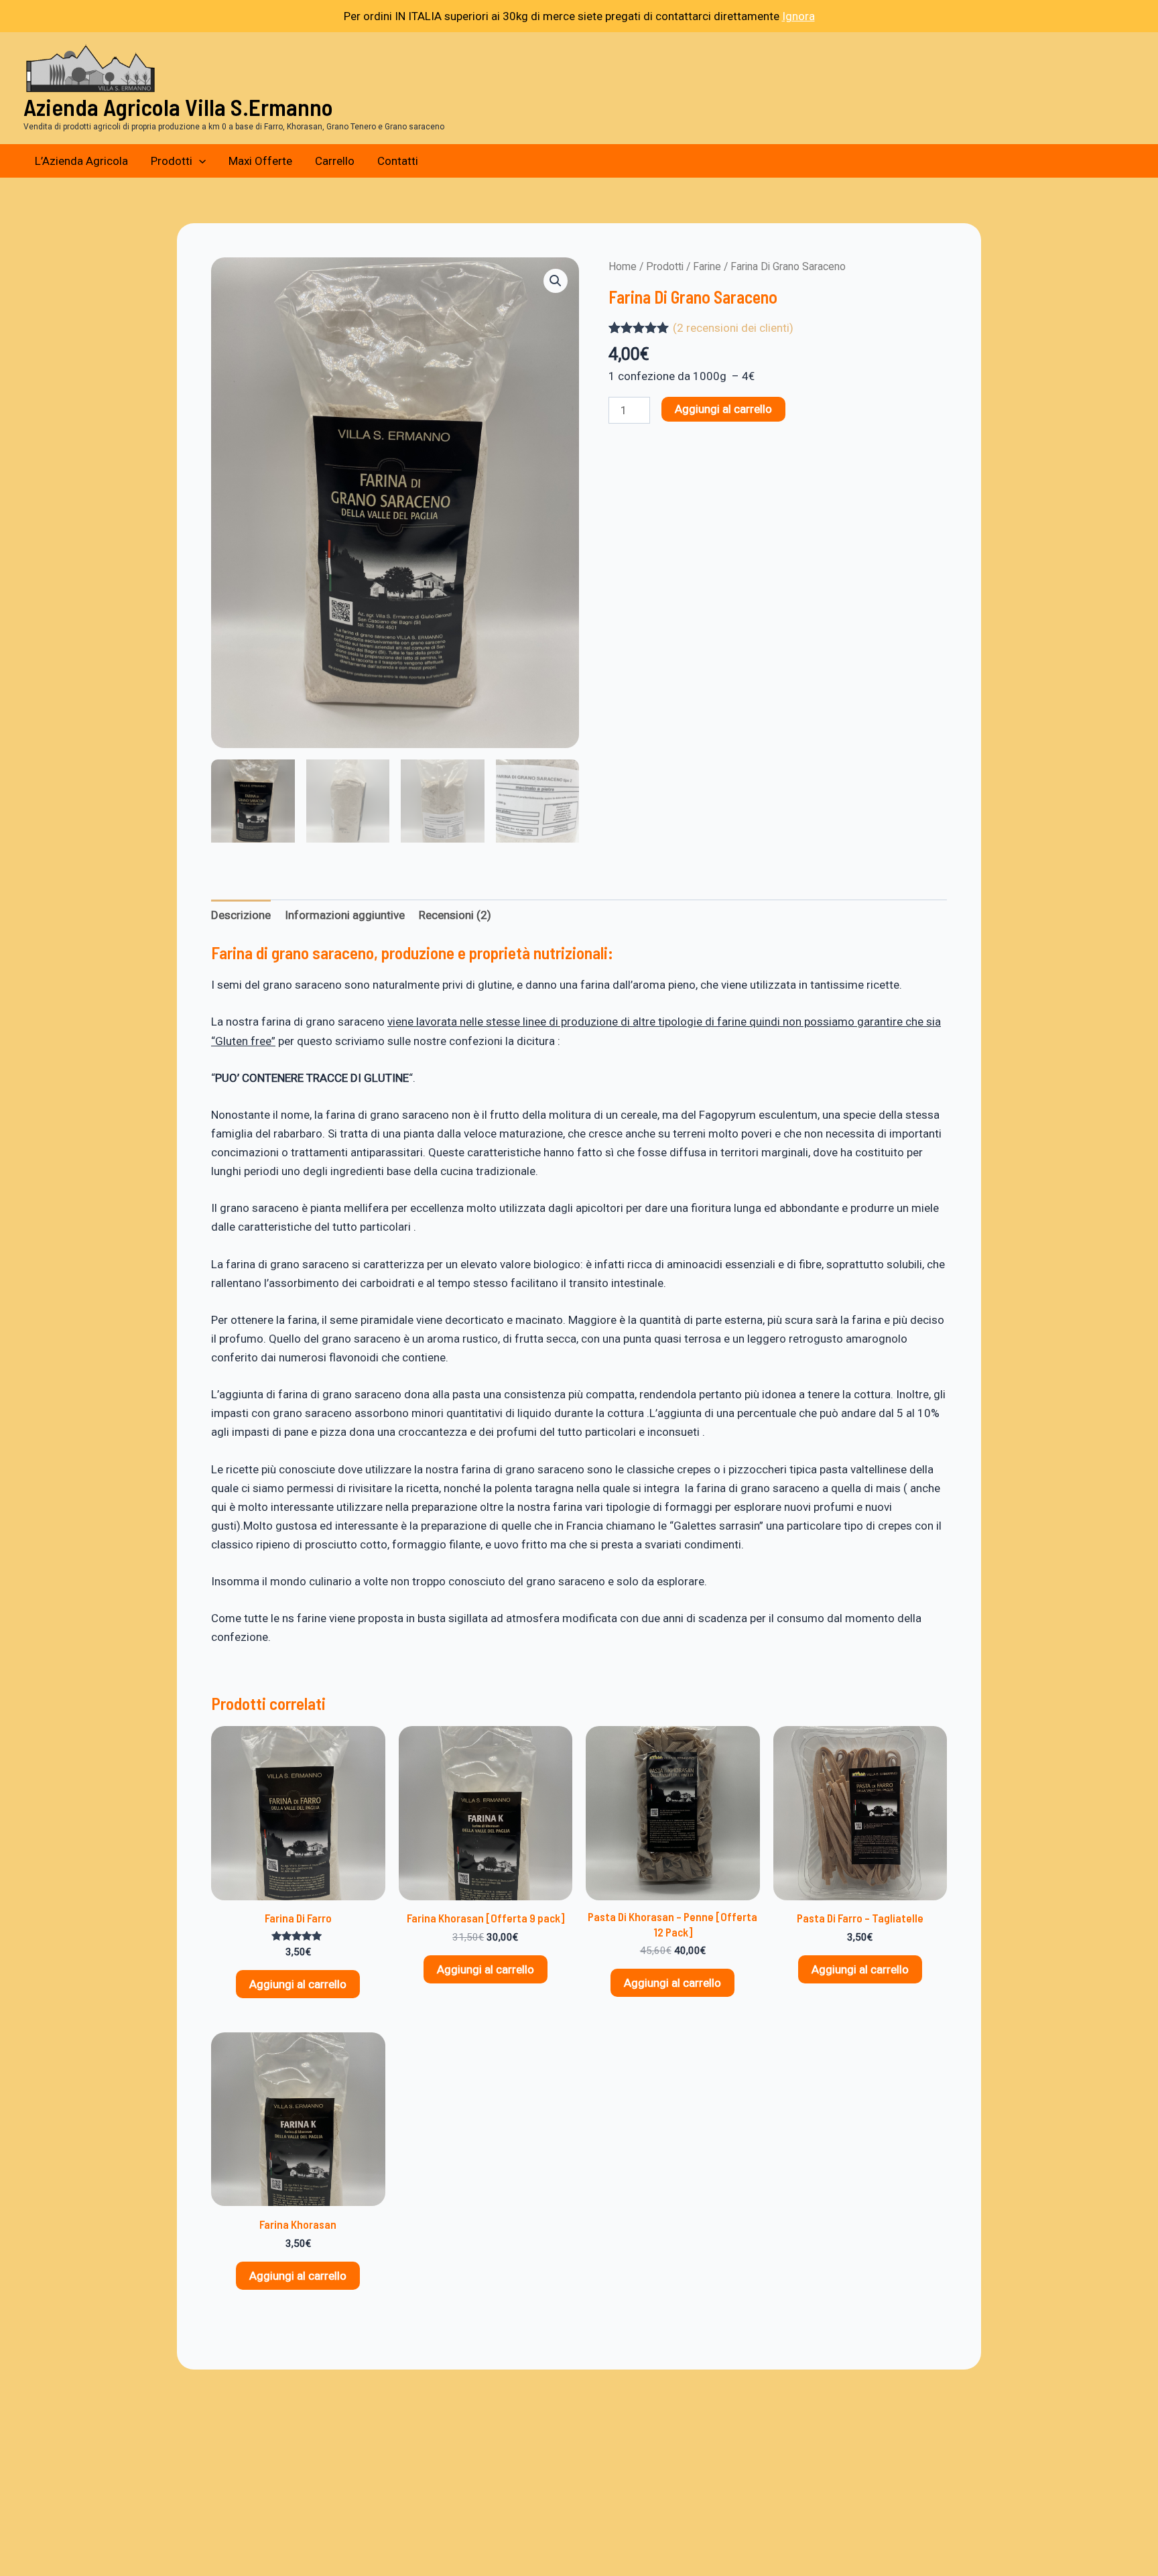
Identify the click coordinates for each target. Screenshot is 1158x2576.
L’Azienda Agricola (81, 161)
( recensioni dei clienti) (733, 328)
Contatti (398, 161)
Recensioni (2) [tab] (455, 915)
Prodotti (172, 161)
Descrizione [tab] (241, 915)
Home (623, 266)
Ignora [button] (798, 16)
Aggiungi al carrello (723, 409)
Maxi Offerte (260, 161)
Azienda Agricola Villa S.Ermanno (178, 107)
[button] (199, 161)
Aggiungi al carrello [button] (298, 1984)
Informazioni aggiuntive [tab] (345, 915)
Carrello (335, 161)
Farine (707, 266)
